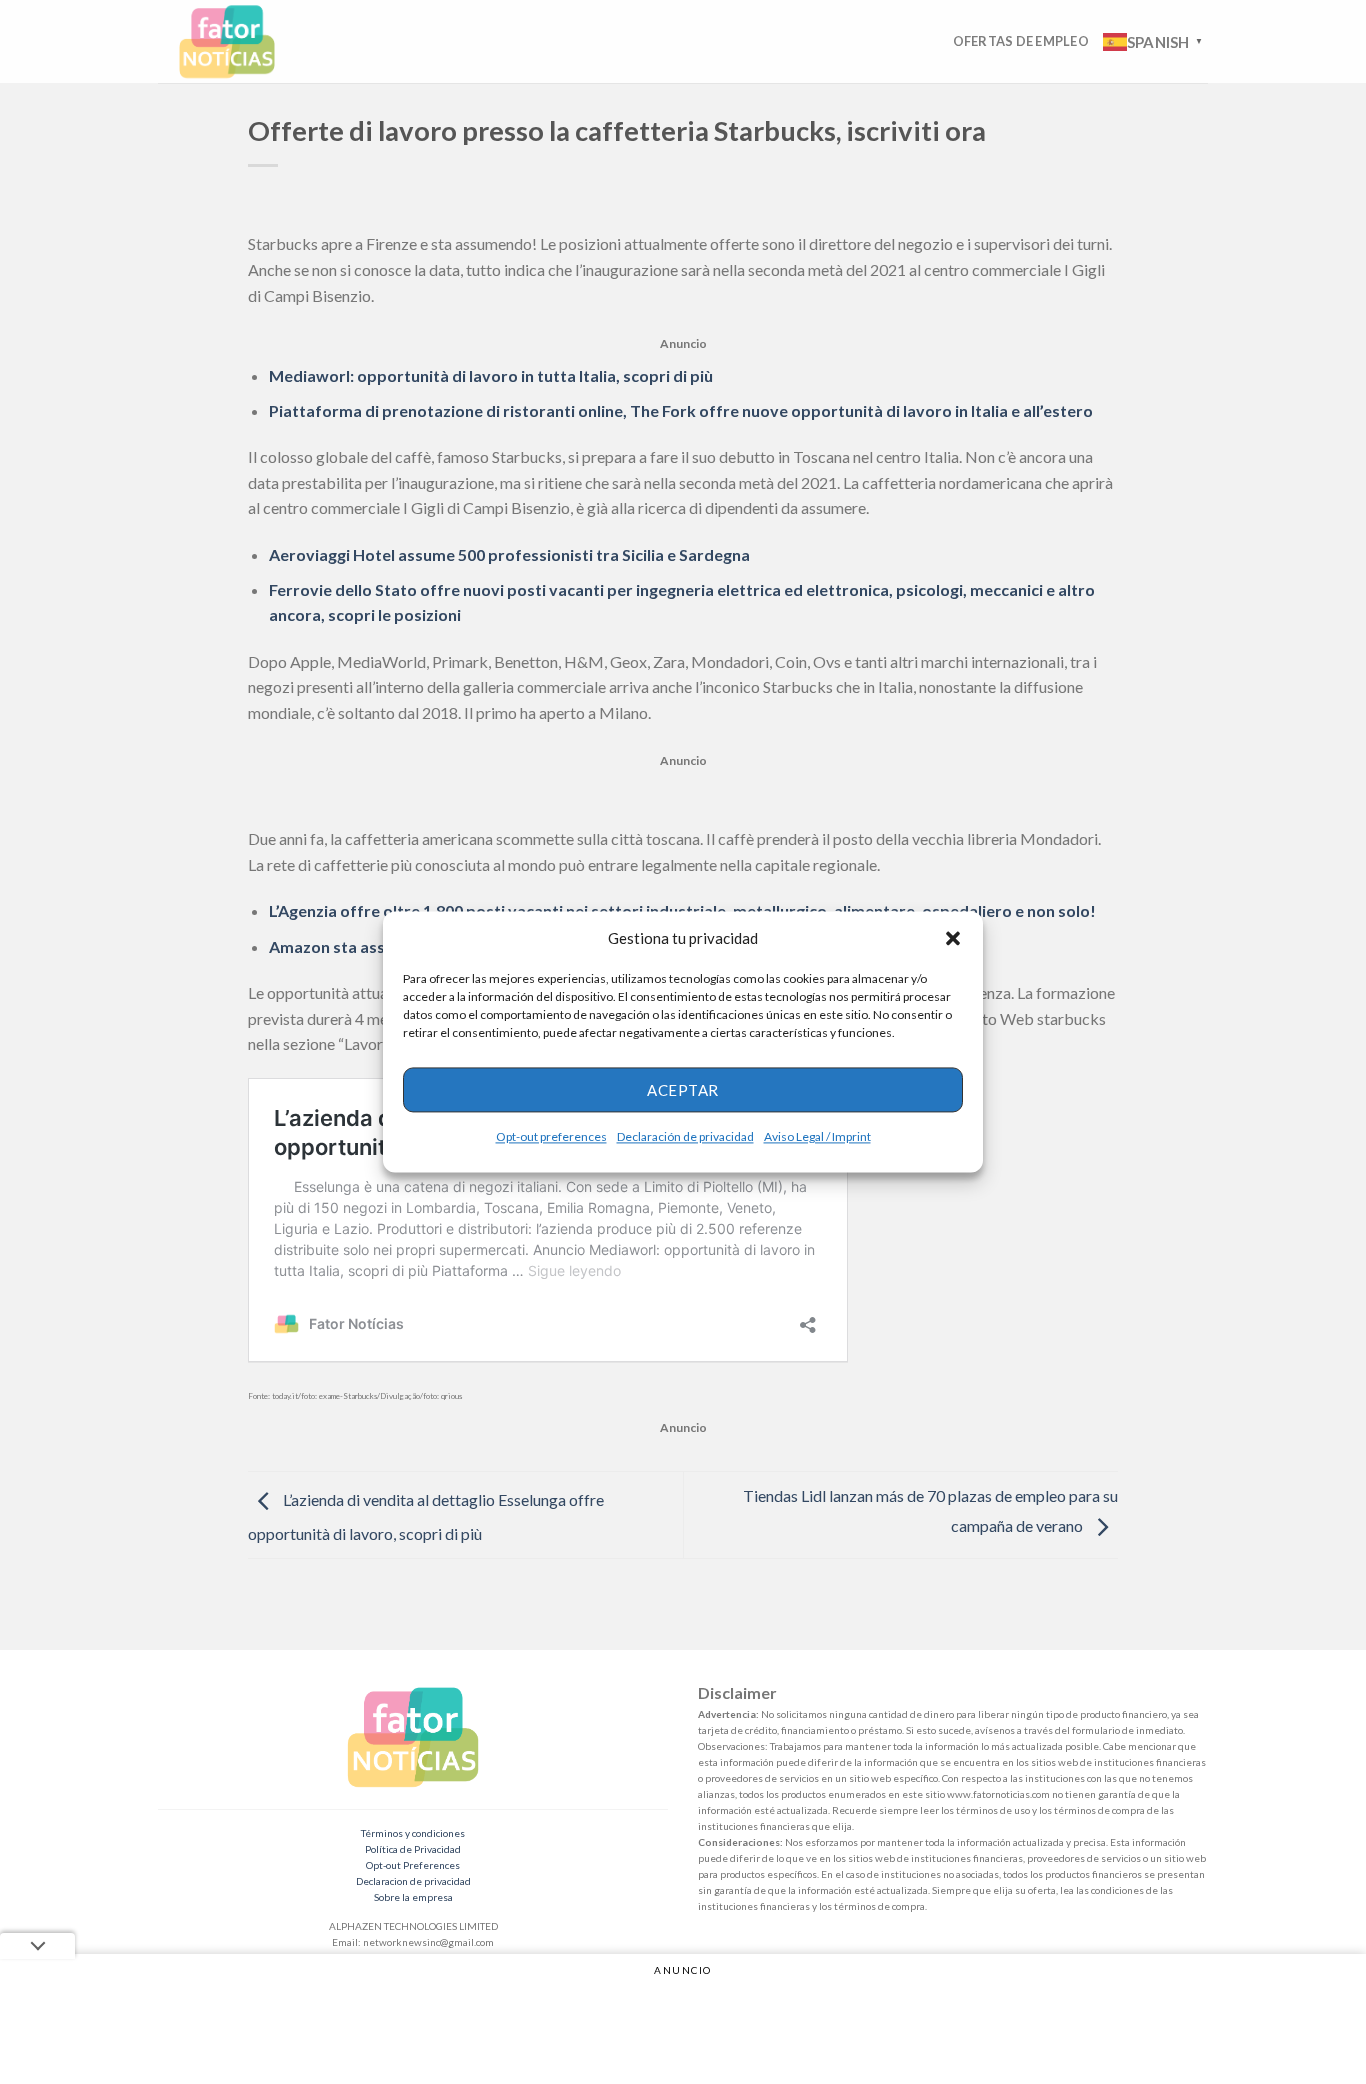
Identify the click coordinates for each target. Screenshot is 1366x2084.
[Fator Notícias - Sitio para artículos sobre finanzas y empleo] (246, 41)
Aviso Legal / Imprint (817, 1136)
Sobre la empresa (413, 1897)
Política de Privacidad (413, 1849)
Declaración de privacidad (685, 1136)
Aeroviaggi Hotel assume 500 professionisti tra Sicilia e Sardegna (509, 554)
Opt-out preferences (551, 1136)
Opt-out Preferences (413, 1865)
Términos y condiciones (413, 1833)
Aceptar (682, 1090)
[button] (953, 938)
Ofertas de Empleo (1021, 41)
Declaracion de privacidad (413, 1881)
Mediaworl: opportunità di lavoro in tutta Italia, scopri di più (491, 375)
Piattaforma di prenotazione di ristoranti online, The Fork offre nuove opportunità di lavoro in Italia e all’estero (681, 410)
